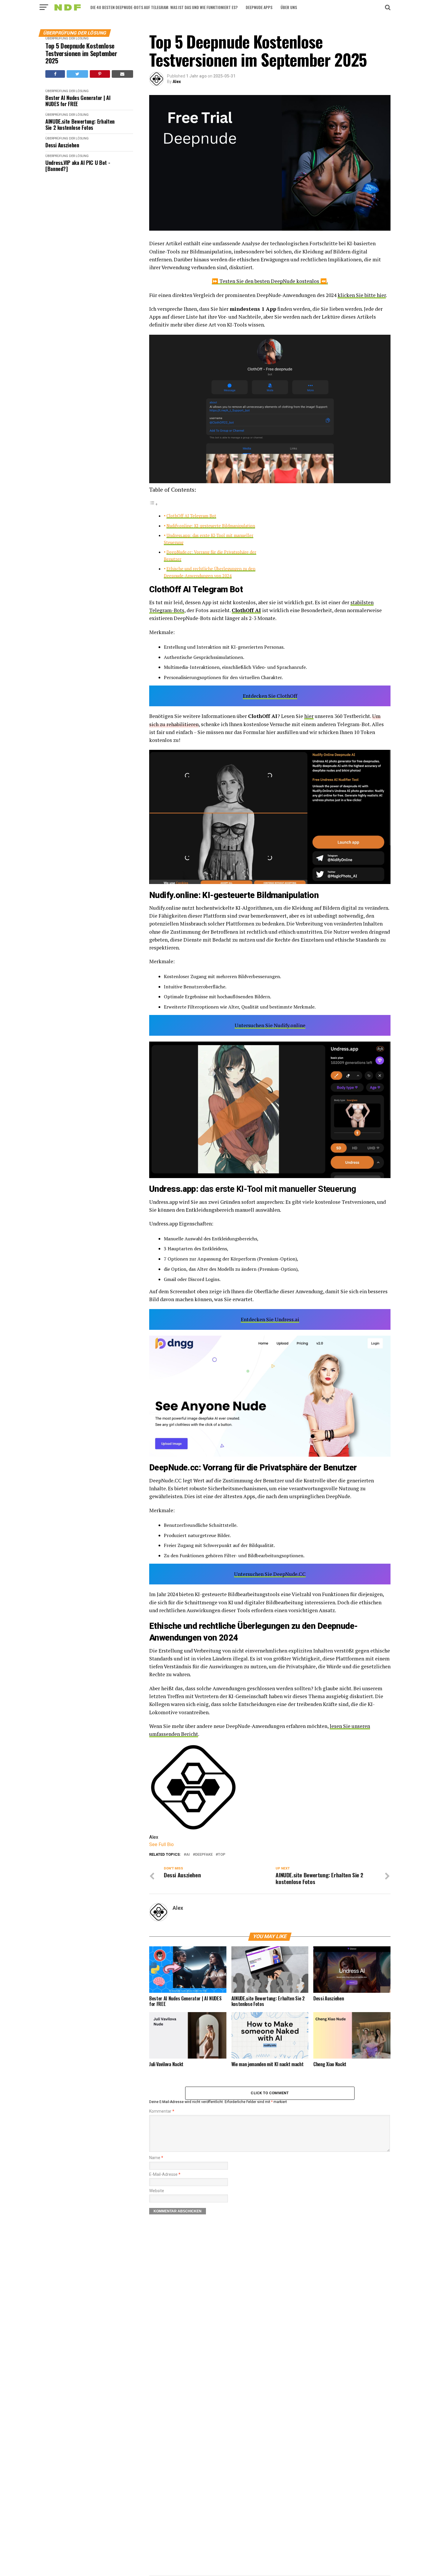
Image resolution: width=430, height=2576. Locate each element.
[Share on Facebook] (55, 74)
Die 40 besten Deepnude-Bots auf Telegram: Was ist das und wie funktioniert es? (164, 7)
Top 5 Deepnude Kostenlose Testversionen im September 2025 (81, 53)
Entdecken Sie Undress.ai (270, 1319)
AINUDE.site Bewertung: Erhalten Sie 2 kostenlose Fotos (80, 124)
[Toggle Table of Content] (154, 504)
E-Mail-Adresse (165, 2174)
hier (309, 716)
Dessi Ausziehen (62, 145)
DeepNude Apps (259, 7)
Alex (177, 82)
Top (222, 1855)
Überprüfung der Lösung (67, 38)
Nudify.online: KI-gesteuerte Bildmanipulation (211, 526)
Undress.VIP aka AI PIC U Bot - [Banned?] (78, 166)
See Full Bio (161, 1844)
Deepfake (204, 1855)
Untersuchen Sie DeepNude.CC (270, 1574)
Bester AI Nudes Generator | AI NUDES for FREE (78, 101)
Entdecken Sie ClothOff (270, 696)
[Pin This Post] (100, 74)
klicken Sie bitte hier (362, 295)
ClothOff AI (246, 610)
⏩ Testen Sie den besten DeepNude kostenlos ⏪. (270, 281)
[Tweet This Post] (77, 74)
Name (156, 2158)
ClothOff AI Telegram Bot (191, 516)
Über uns (289, 7)
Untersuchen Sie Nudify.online (270, 1025)
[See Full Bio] (177, 1844)
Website (157, 2191)
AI (188, 1855)
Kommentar (162, 2111)
